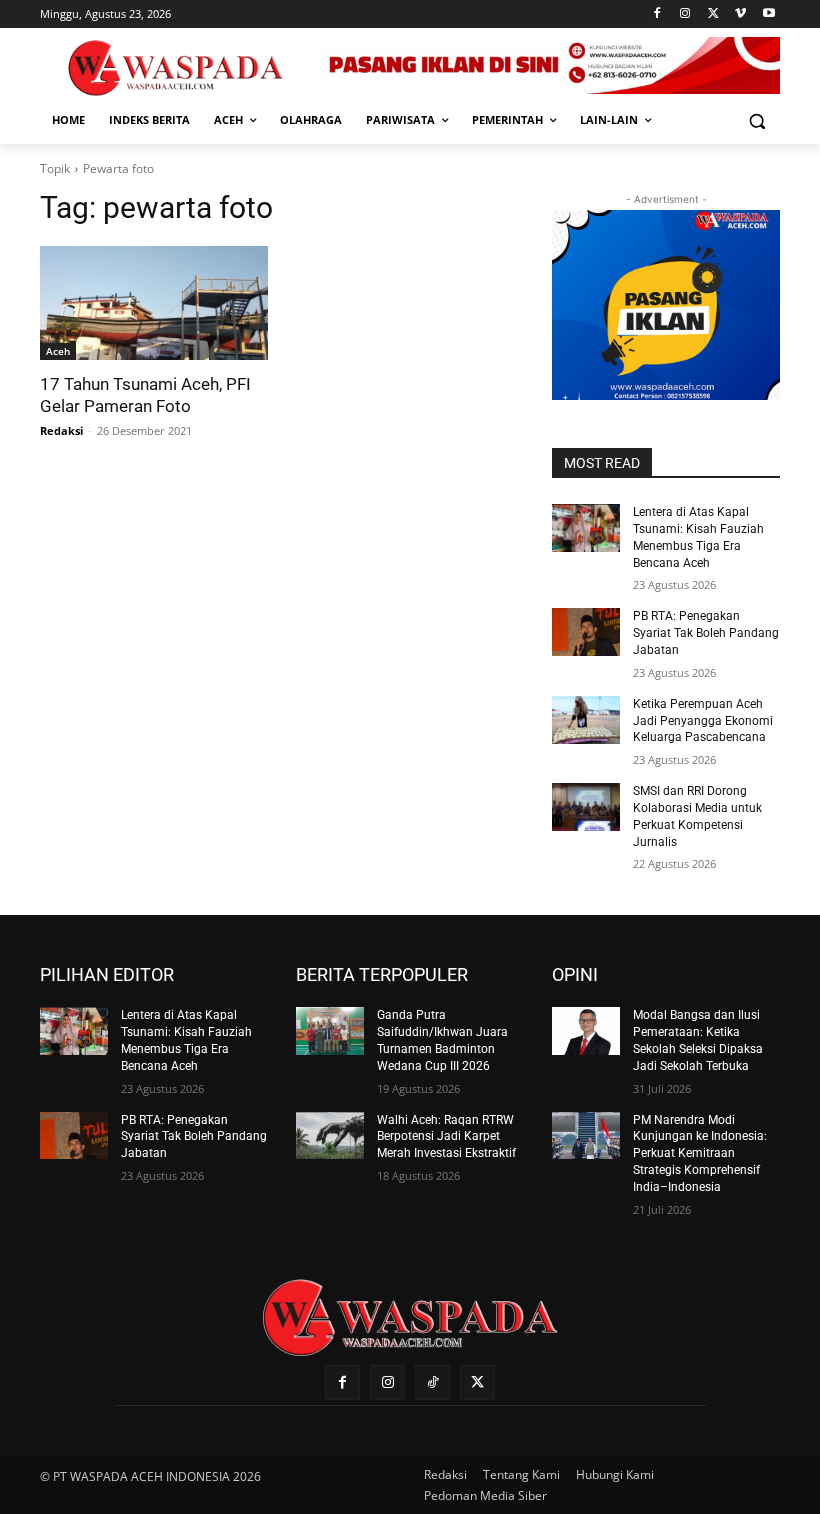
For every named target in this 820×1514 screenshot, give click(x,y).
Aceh (58, 351)
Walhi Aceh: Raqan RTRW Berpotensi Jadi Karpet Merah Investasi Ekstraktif (446, 1137)
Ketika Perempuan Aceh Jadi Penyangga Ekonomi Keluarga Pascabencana (703, 721)
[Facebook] (657, 14)
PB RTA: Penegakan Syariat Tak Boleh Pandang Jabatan (706, 633)
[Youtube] (768, 14)
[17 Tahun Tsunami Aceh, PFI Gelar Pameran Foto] (154, 303)
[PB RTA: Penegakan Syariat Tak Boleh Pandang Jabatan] (586, 632)
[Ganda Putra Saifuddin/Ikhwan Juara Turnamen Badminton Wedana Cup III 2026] (330, 1031)
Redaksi (61, 430)
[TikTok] (432, 1382)
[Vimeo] (740, 14)
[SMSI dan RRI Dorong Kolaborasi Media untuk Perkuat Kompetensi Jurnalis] (586, 807)
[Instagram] (685, 14)
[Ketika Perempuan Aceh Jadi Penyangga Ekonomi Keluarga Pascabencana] (586, 720)
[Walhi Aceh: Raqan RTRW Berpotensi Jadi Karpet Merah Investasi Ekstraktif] (330, 1136)
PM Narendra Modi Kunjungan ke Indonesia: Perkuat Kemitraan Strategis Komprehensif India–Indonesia (700, 1153)
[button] (756, 120)
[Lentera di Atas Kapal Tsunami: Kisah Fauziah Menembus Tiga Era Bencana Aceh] (586, 528)
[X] (713, 14)
